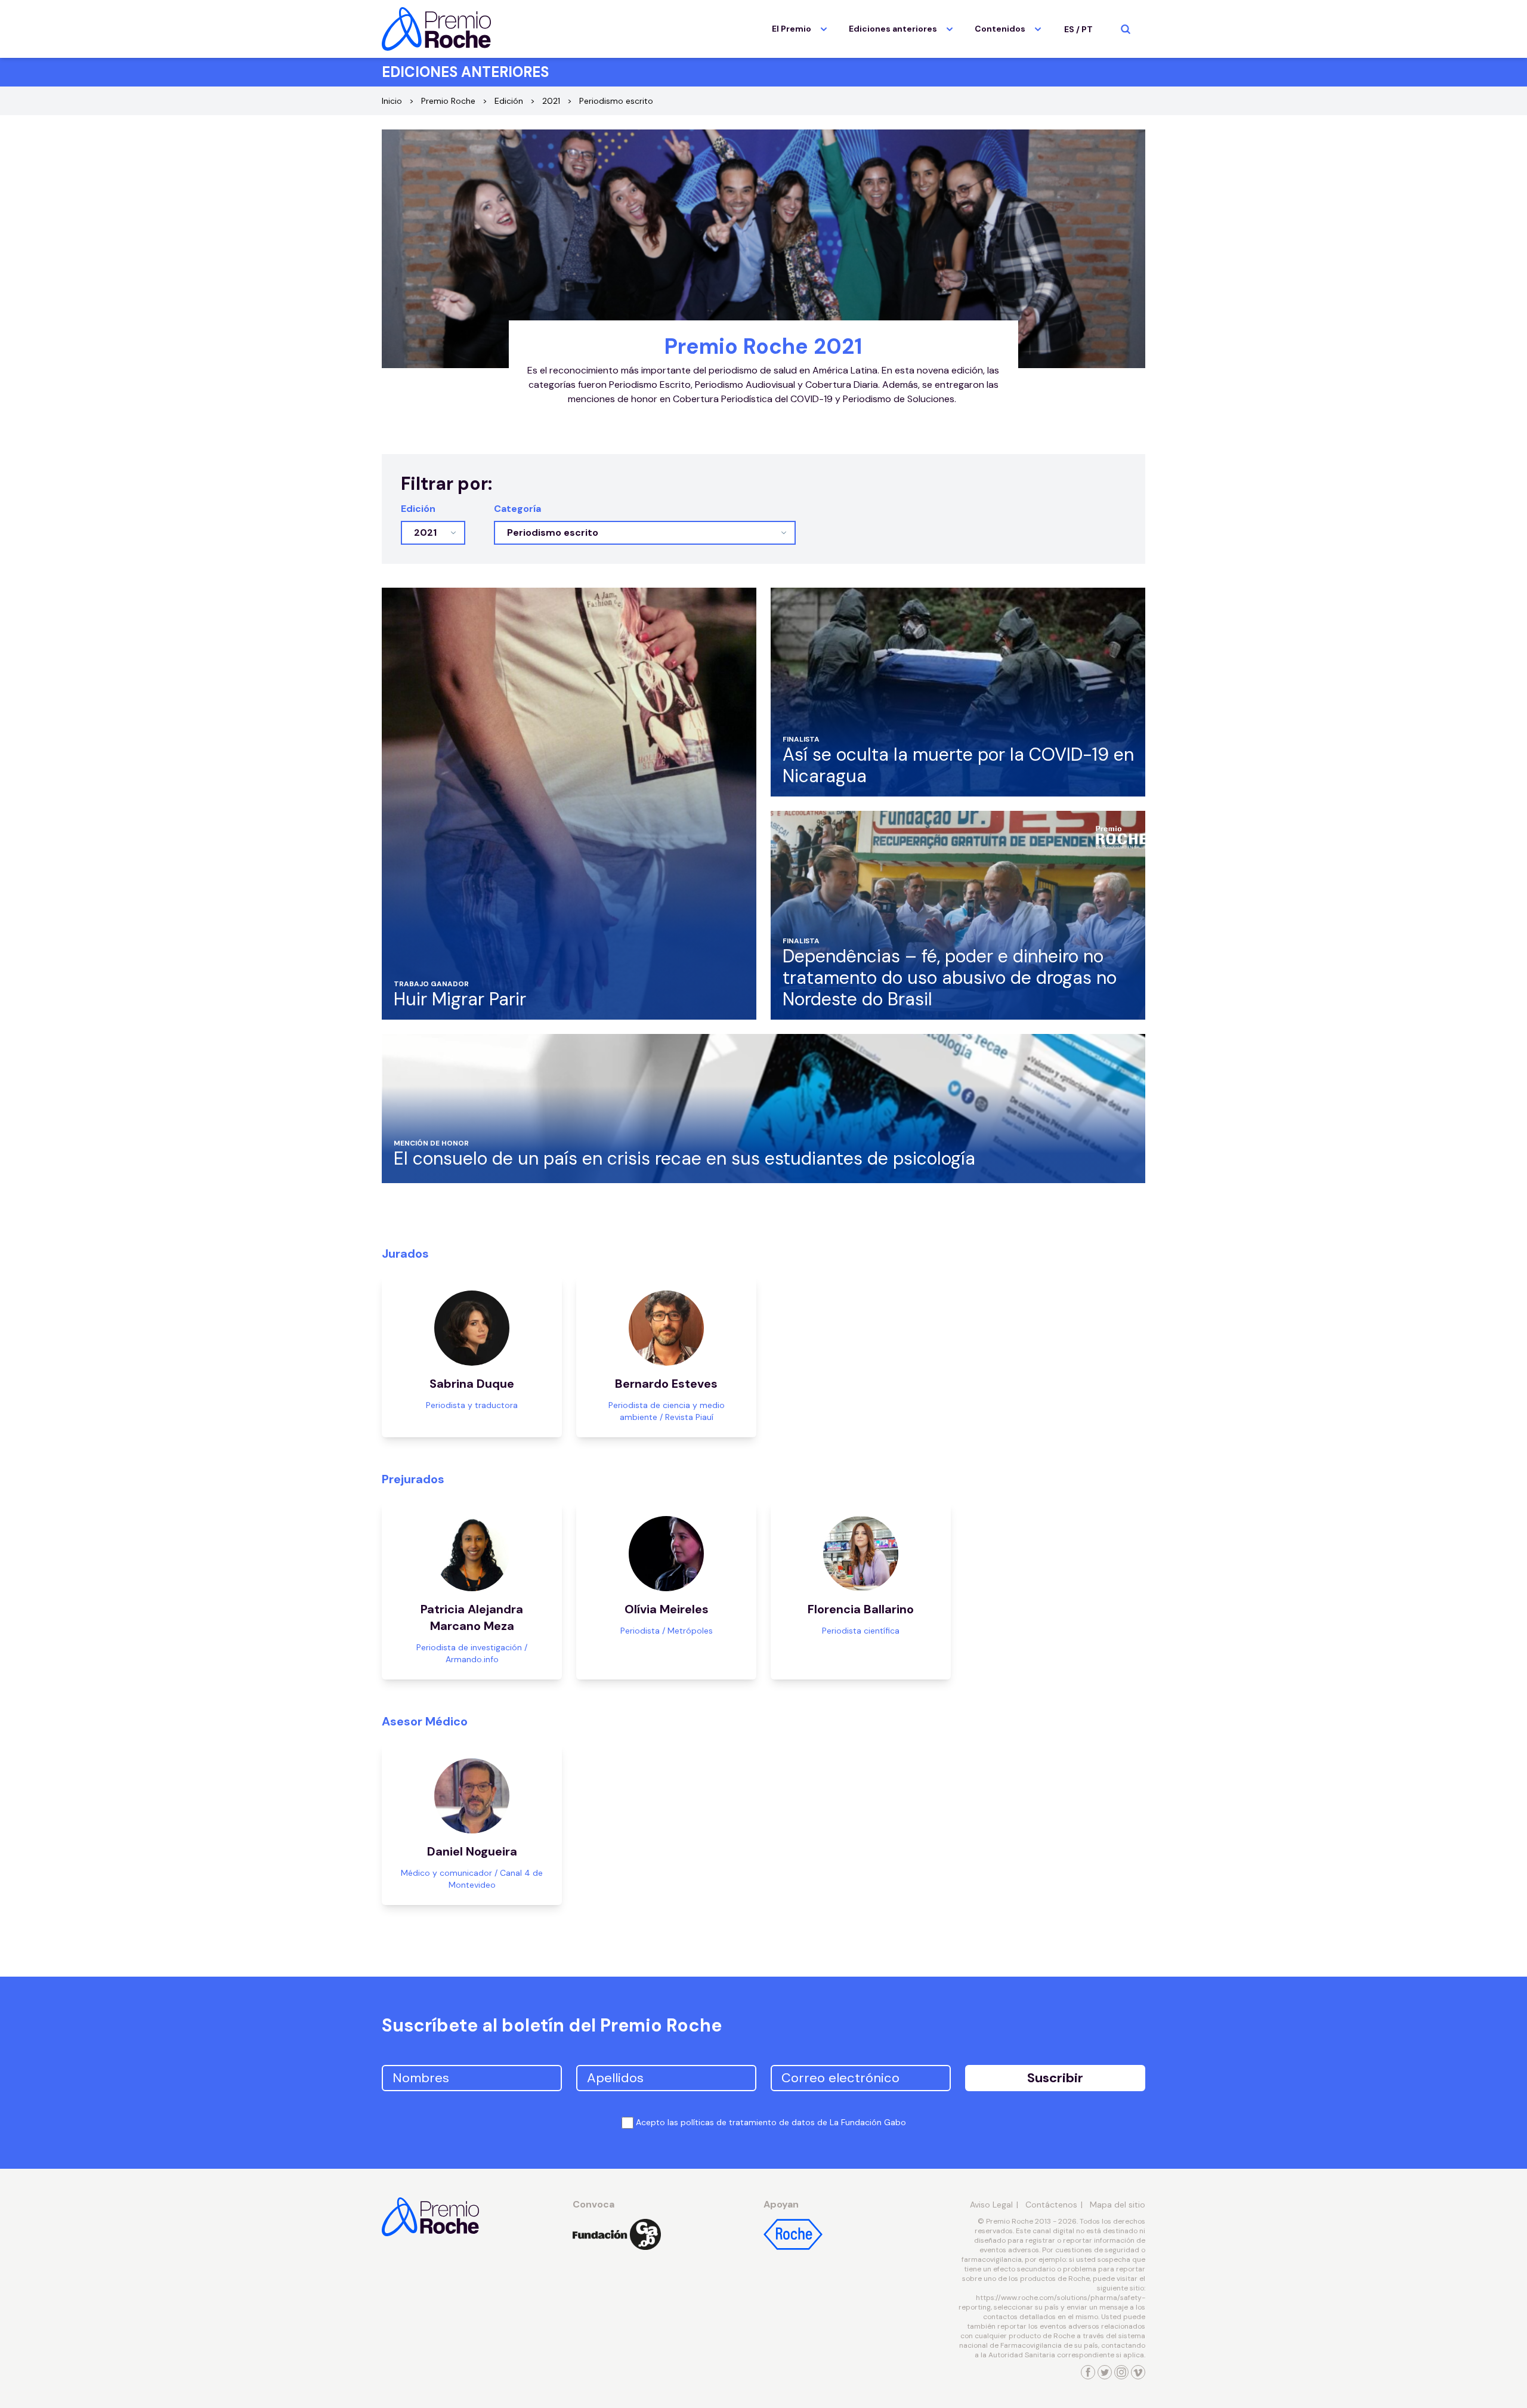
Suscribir (1055, 2078)
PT (1087, 29)
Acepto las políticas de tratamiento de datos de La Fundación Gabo (771, 2122)
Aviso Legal (991, 2205)
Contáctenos (1051, 2205)
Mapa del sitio (1118, 2205)
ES (1069, 29)
